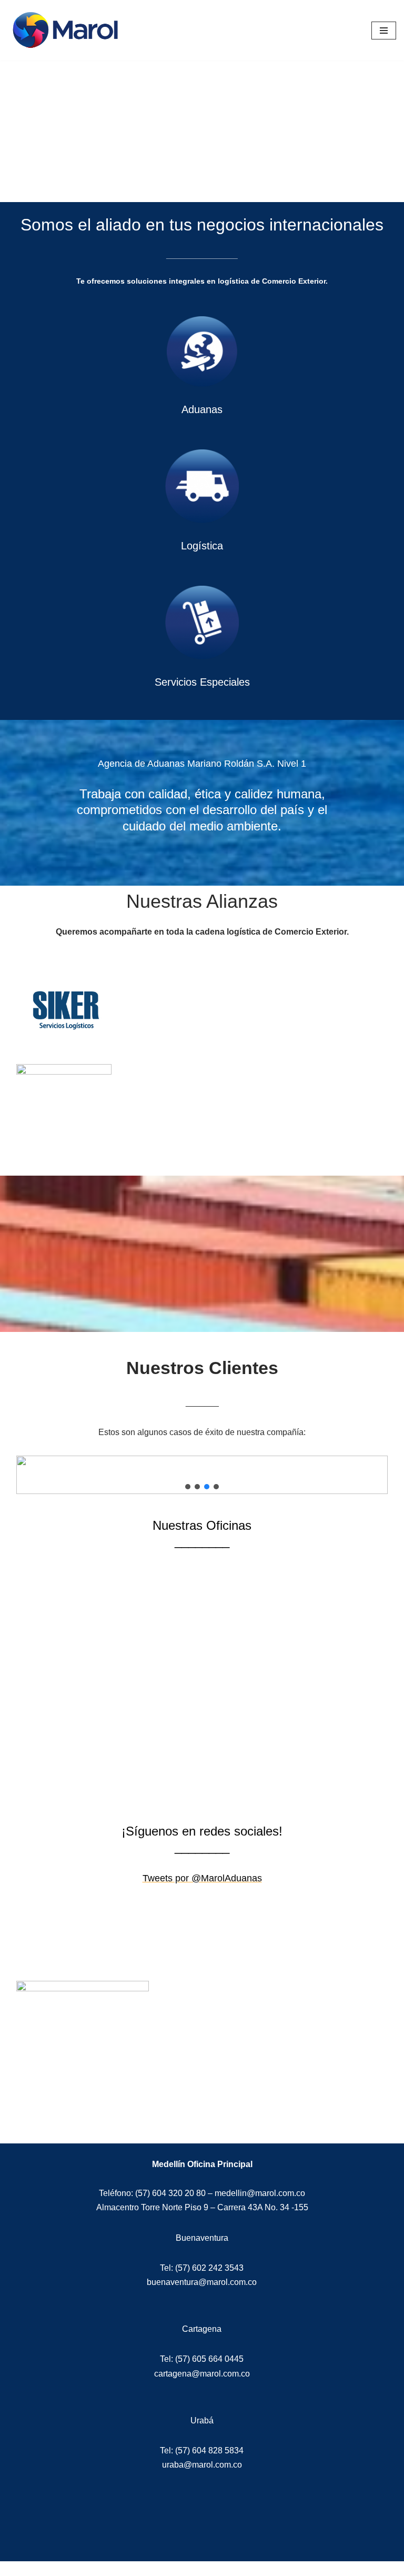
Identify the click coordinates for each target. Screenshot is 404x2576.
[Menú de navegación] (384, 31)
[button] (188, 1487)
